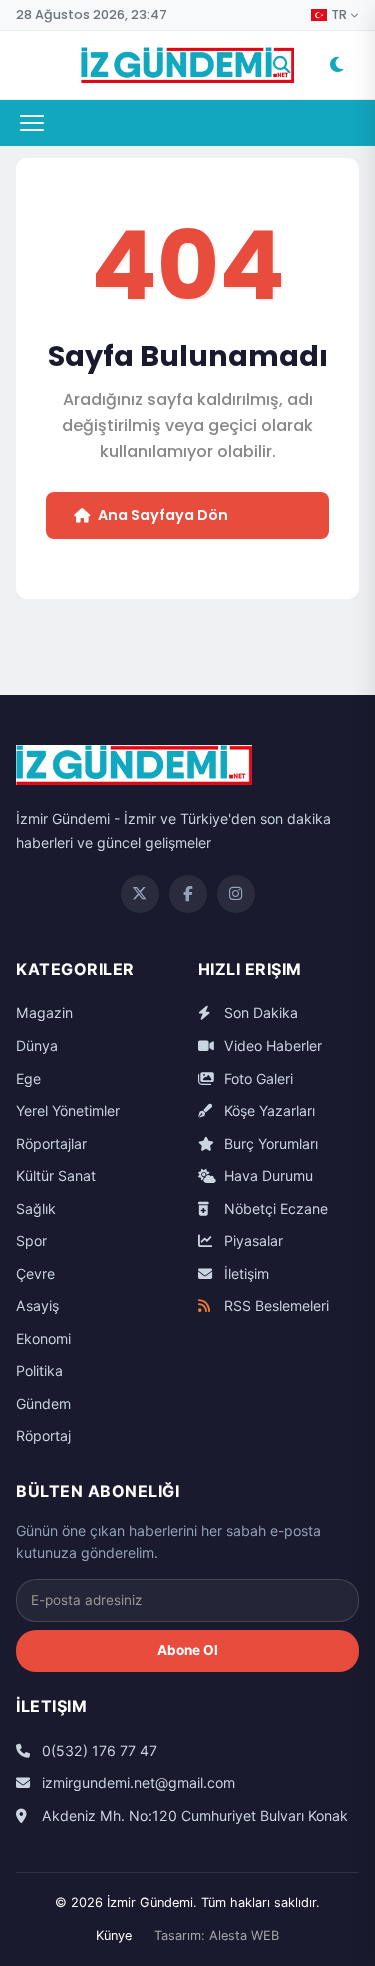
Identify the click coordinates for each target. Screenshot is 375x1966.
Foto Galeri (256, 1078)
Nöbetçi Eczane (274, 1208)
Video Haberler (271, 1045)
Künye (114, 1935)
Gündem (43, 1403)
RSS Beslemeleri (274, 1305)
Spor (31, 1240)
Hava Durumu (266, 1175)
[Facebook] (188, 894)
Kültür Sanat (56, 1175)
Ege (28, 1078)
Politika (39, 1370)
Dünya (37, 1045)
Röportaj (43, 1435)
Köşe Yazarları (267, 1110)
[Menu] (32, 123)
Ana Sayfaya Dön (163, 515)
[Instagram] (236, 894)
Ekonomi (43, 1338)
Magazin (44, 1012)
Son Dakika (259, 1012)
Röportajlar (51, 1143)
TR (339, 15)
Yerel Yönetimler (68, 1110)
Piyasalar (251, 1240)
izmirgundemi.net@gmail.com (136, 1782)
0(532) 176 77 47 (97, 1750)
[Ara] (282, 65)
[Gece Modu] (336, 65)
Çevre (35, 1273)
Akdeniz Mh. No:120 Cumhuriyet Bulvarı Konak (193, 1815)
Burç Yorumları (269, 1143)
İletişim (244, 1273)
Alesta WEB (244, 1935)
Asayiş (37, 1305)
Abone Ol (187, 1650)
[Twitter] (140, 894)
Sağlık (36, 1208)
